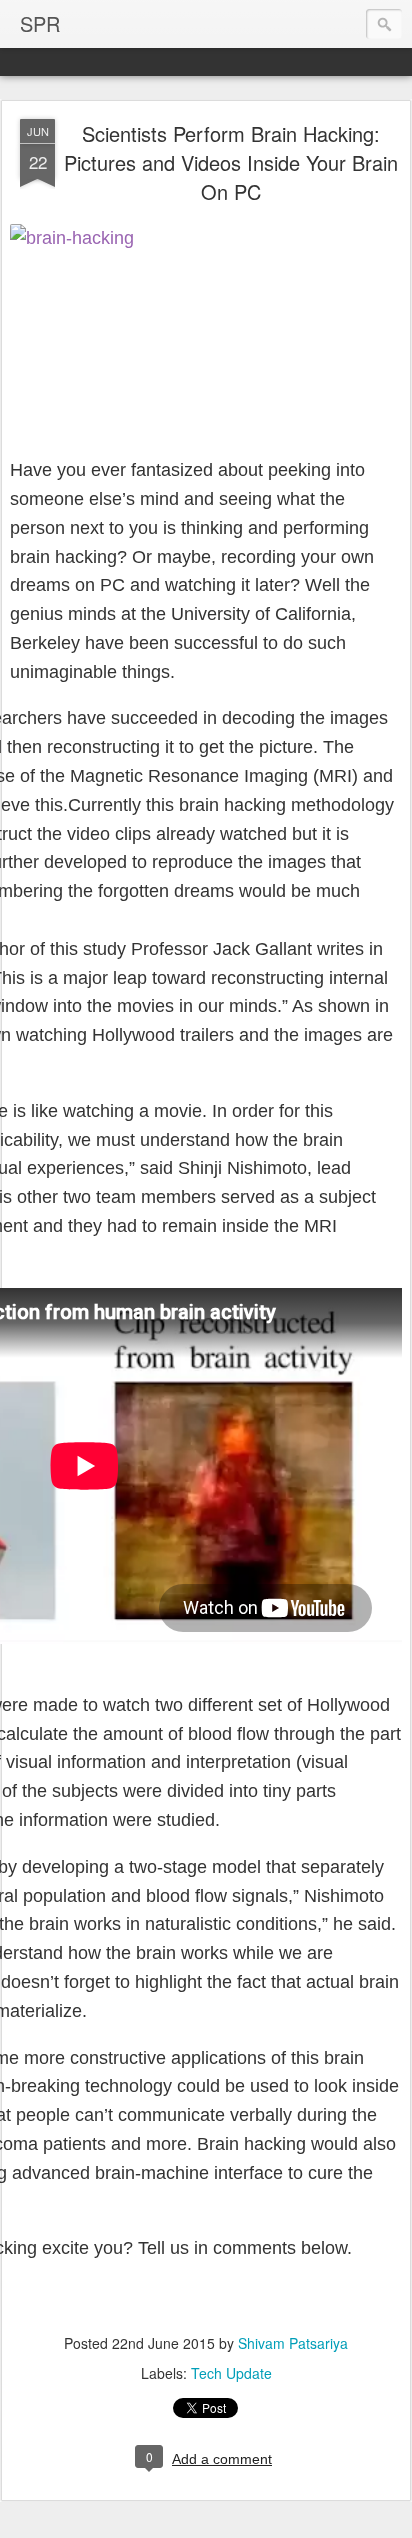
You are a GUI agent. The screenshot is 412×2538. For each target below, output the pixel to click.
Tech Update (231, 2373)
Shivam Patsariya (293, 2343)
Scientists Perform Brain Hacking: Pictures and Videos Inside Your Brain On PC (231, 162)
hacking (255, 805)
